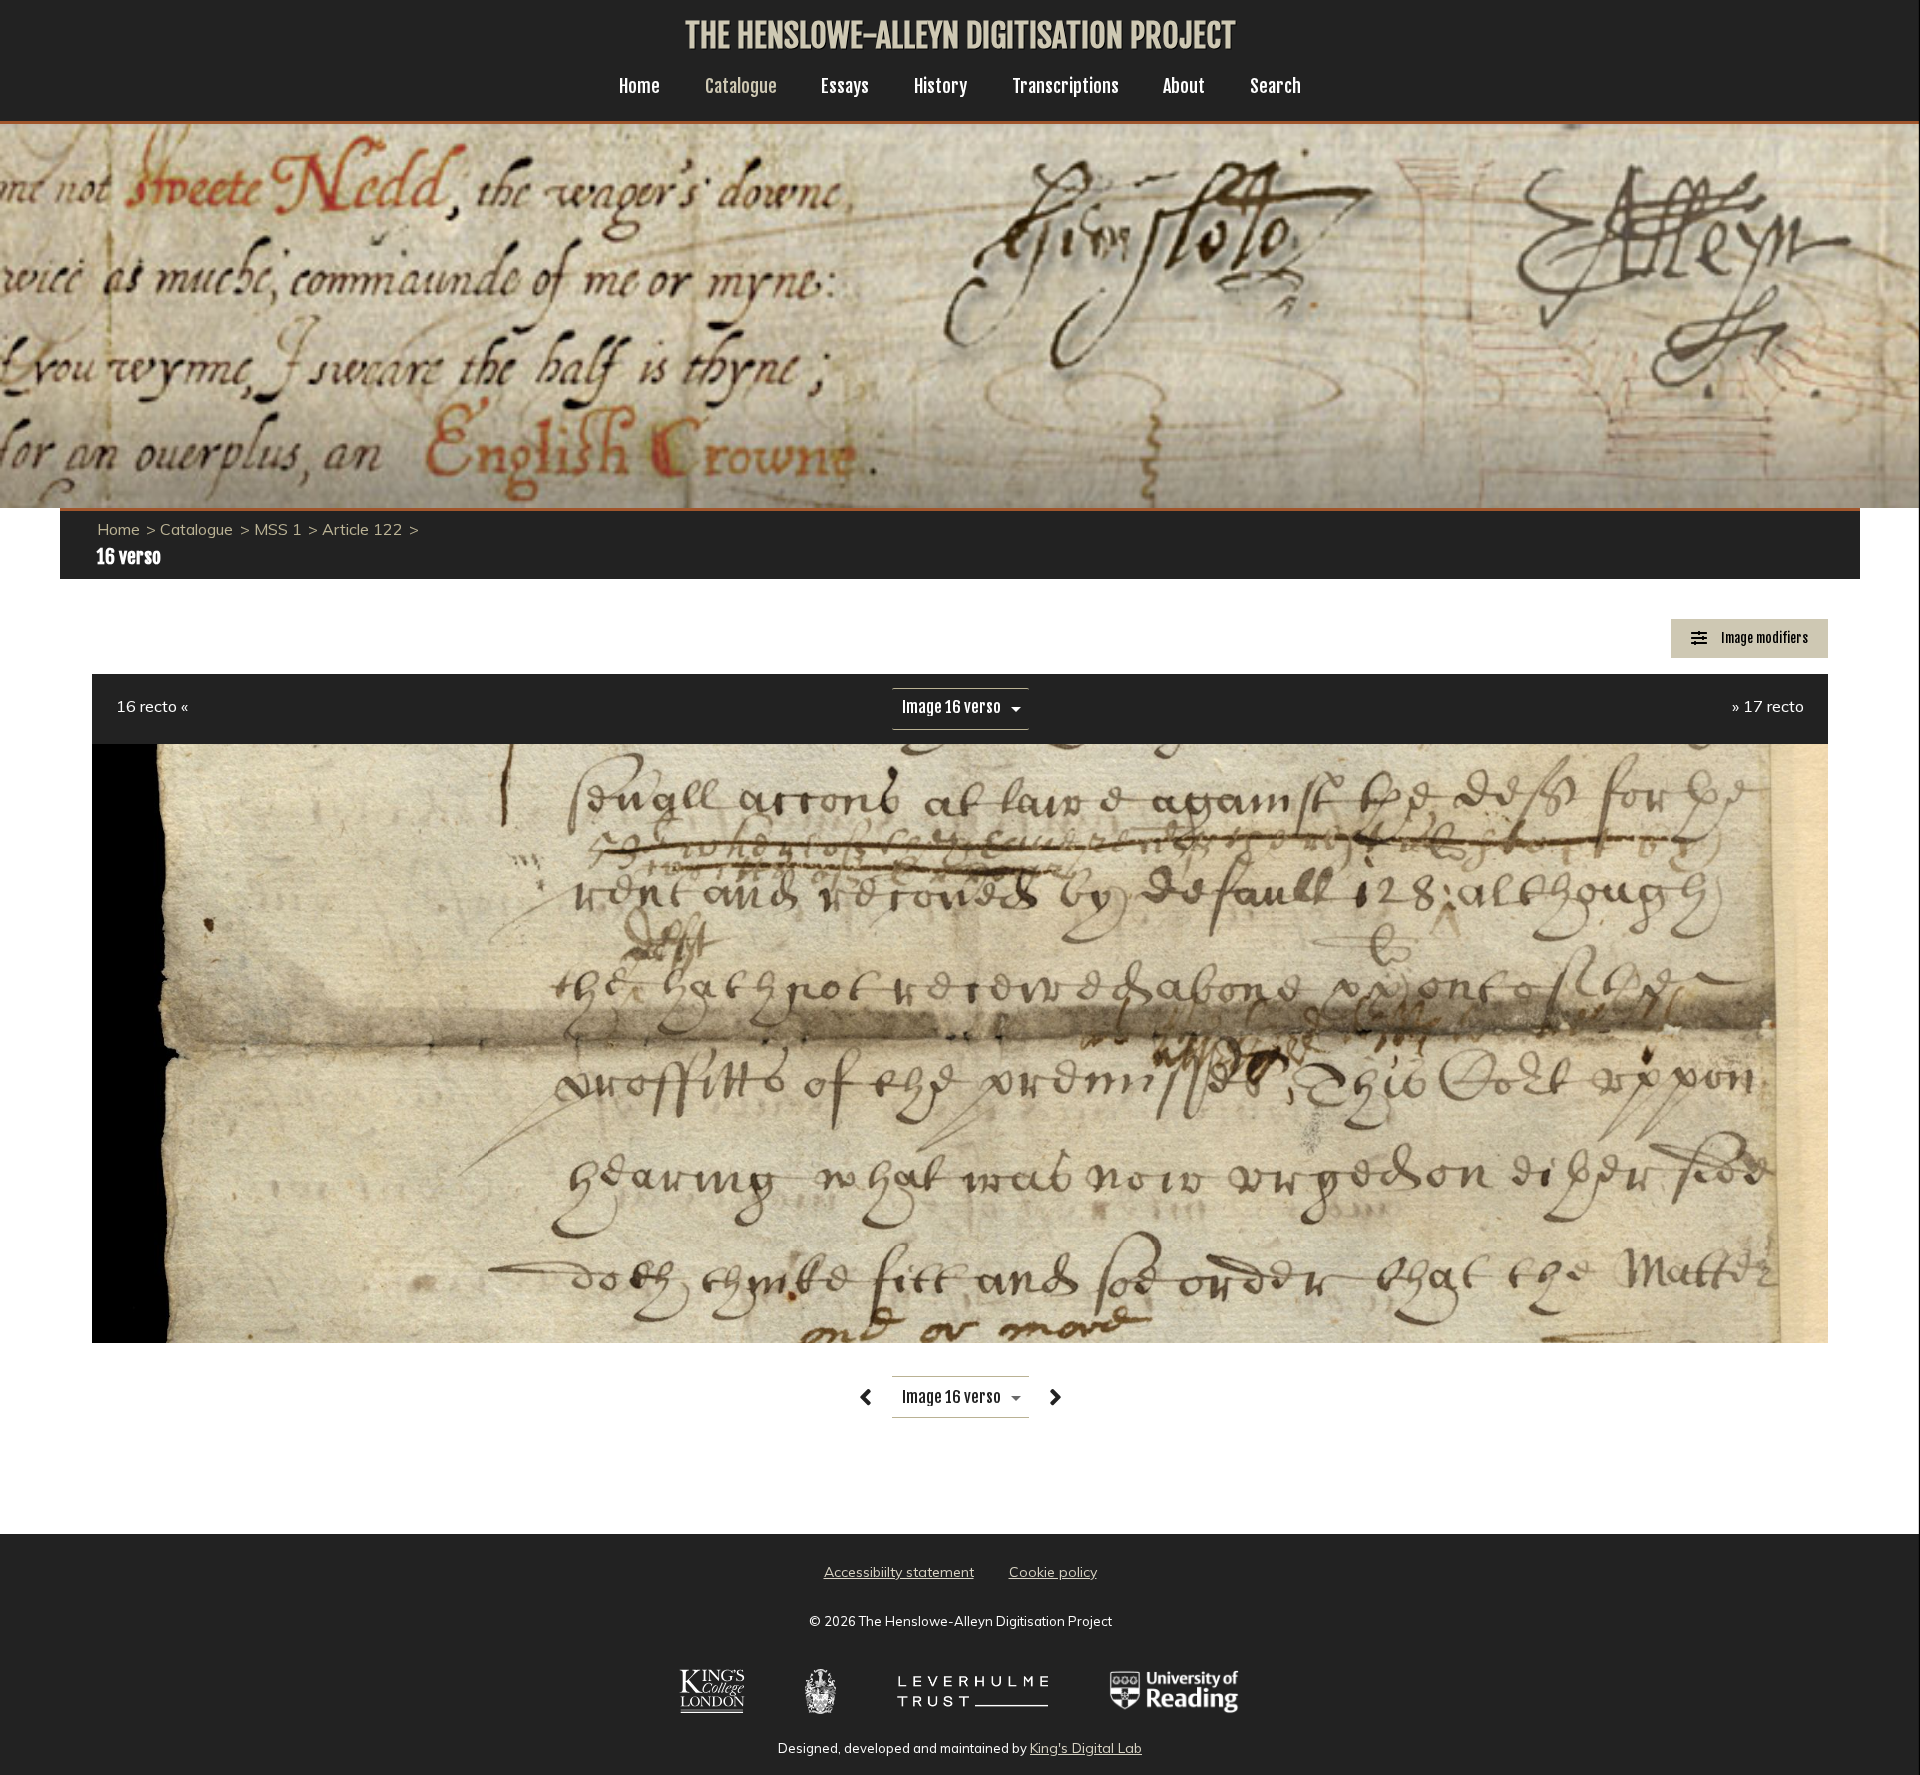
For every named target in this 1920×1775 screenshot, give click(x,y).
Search (1275, 86)
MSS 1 (278, 529)
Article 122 (362, 529)
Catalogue (741, 86)
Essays (845, 86)
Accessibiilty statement (899, 1572)
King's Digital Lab (1086, 1748)
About (1184, 86)
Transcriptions (1065, 86)
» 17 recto (1768, 706)
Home (639, 86)
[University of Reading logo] (1175, 1716)
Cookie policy (1053, 1572)
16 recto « (152, 706)
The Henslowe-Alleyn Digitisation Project (960, 36)
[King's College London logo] (712, 1716)
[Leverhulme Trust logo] (972, 1716)
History (940, 86)
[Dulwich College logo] (820, 1716)
